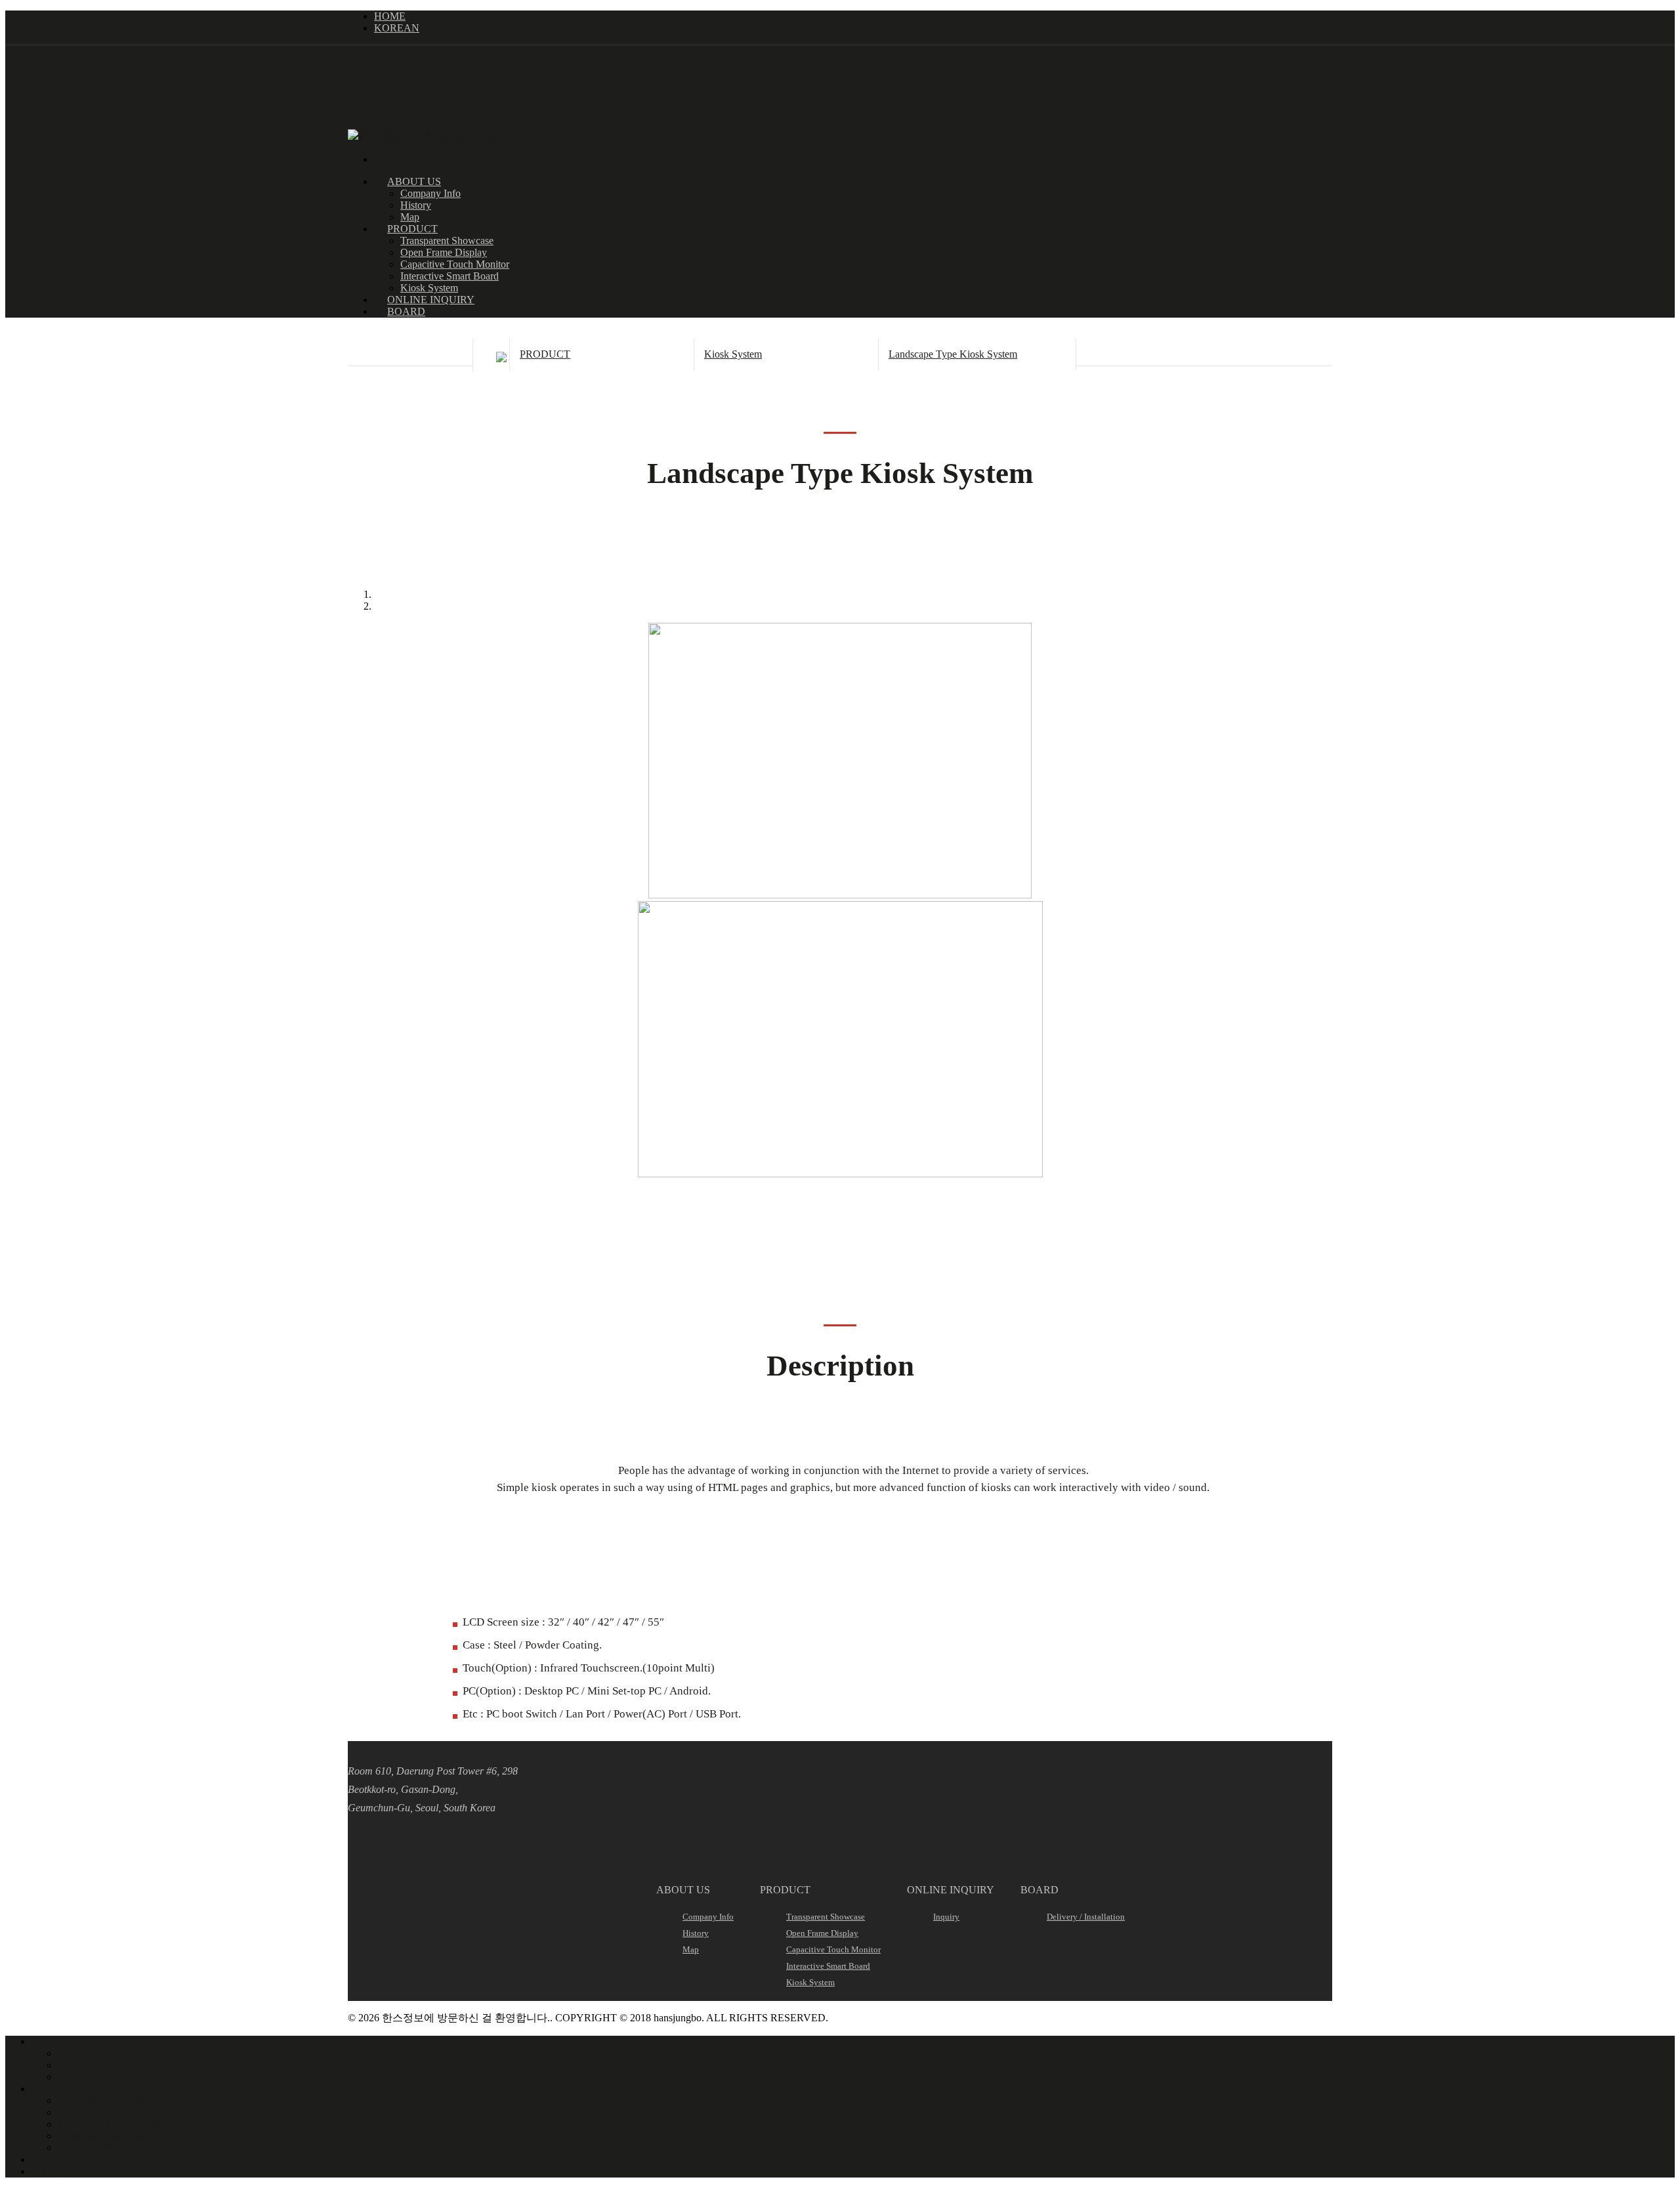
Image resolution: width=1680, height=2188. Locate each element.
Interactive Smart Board (450, 276)
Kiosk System (429, 288)
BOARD (406, 311)
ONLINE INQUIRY (75, 2159)
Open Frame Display (444, 252)
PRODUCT (545, 354)
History (416, 205)
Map (410, 217)
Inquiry (946, 1917)
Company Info (430, 193)
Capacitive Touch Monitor (455, 264)
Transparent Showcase (447, 241)
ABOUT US (58, 2041)
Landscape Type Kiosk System (953, 354)
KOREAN (397, 28)
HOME (390, 16)
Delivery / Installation (1086, 1917)
